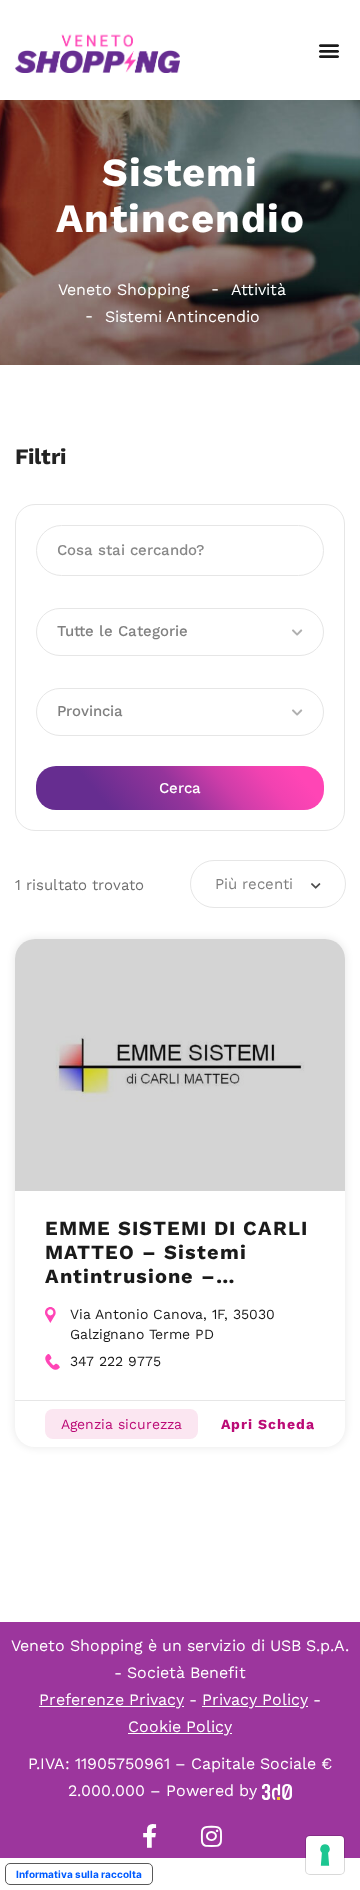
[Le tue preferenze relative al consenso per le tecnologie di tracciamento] (325, 1855)
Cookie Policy (180, 1726)
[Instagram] (211, 1836)
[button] (328, 50)
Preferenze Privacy (111, 1699)
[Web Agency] (277, 1790)
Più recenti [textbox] (254, 884)
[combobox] (268, 884)
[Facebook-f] (149, 1836)
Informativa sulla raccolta (79, 1874)
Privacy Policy (255, 1699)
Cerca (180, 788)
